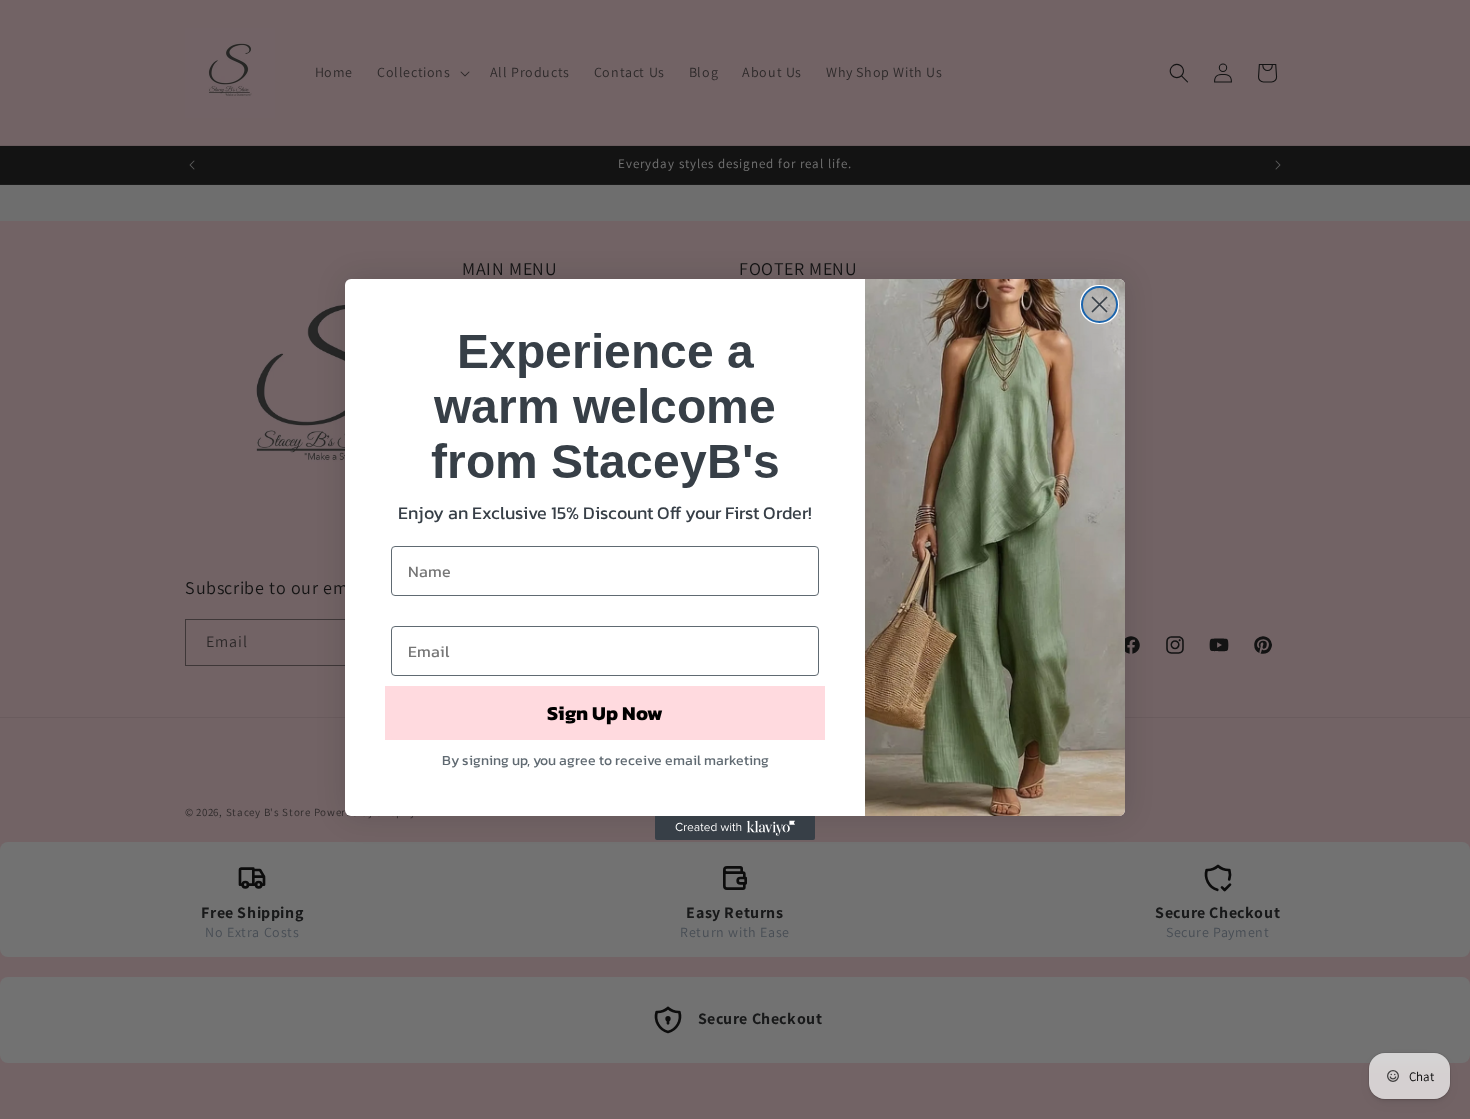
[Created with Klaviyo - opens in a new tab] (735, 828)
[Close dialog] (1099, 304)
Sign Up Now (605, 713)
